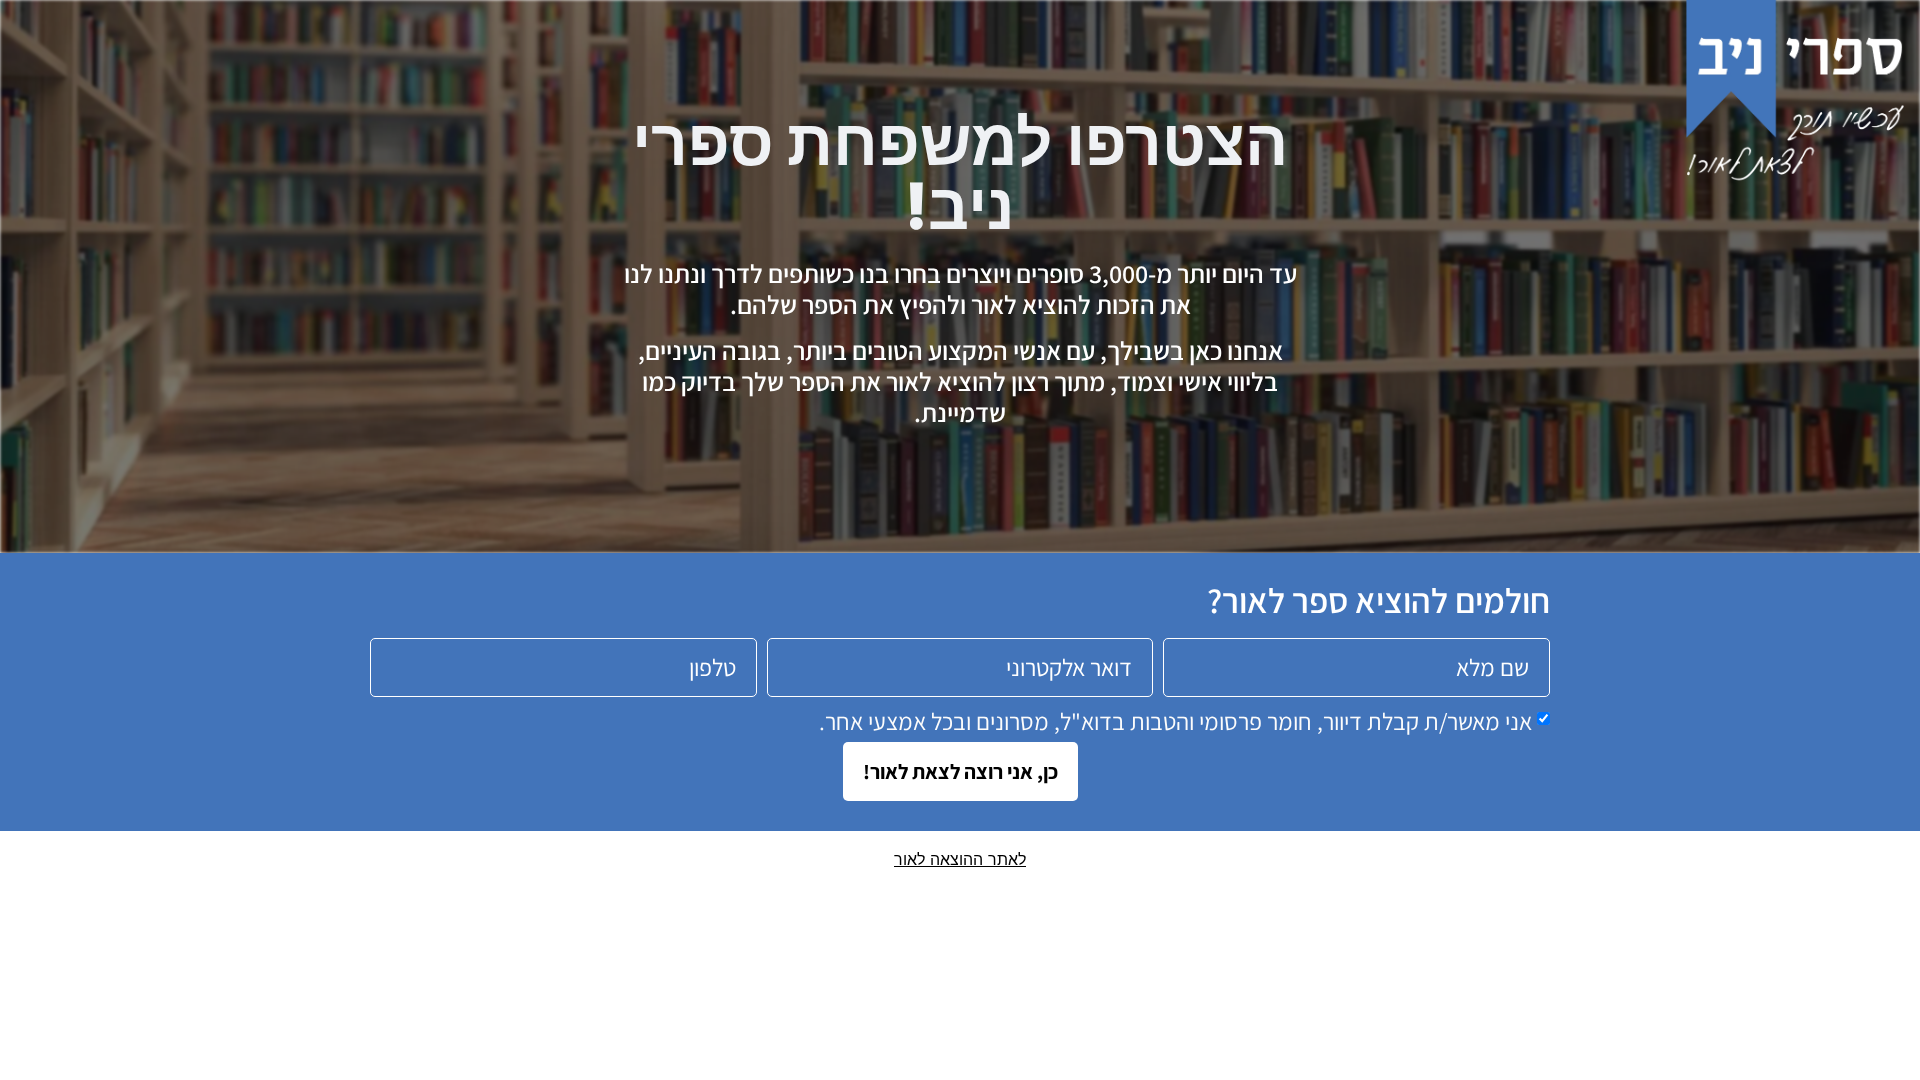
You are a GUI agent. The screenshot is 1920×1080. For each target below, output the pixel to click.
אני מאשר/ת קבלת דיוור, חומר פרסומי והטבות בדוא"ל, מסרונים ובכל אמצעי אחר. (1175, 720)
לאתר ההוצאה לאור (960, 859)
